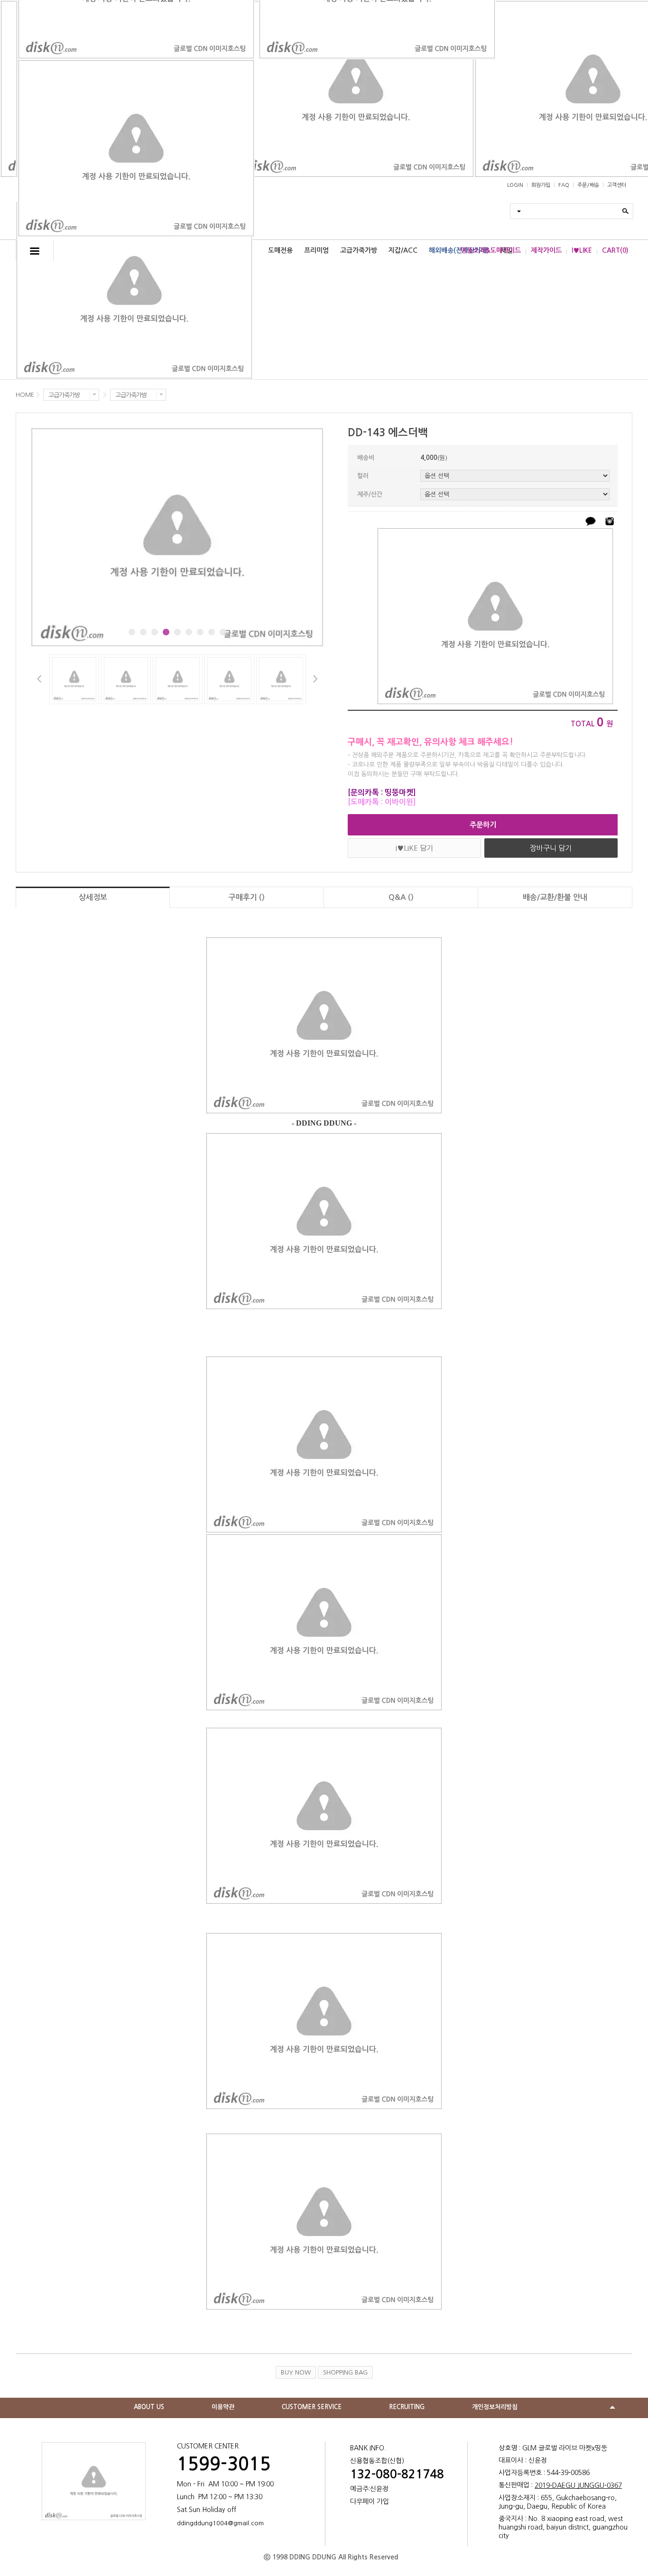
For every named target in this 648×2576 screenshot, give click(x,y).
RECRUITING (407, 2407)
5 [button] (177, 632)
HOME (25, 395)
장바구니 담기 (551, 848)
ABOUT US (149, 2407)
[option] (177, 537)
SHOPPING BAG (345, 2372)
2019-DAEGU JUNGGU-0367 (578, 2485)
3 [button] (155, 632)
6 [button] (189, 632)
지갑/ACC (403, 250)
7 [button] (200, 632)
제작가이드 (546, 250)
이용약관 (223, 2407)
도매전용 (280, 250)
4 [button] (166, 632)
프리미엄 (316, 250)
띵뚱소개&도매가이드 (491, 250)
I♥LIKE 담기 (414, 848)
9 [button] (223, 632)
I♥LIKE (582, 250)
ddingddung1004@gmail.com (220, 2523)
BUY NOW (296, 2372)
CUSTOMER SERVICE (312, 2407)
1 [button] (132, 632)
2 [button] (143, 632)
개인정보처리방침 (495, 2407)
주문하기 (483, 825)
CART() (615, 250)
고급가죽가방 (359, 250)
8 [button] (212, 632)
